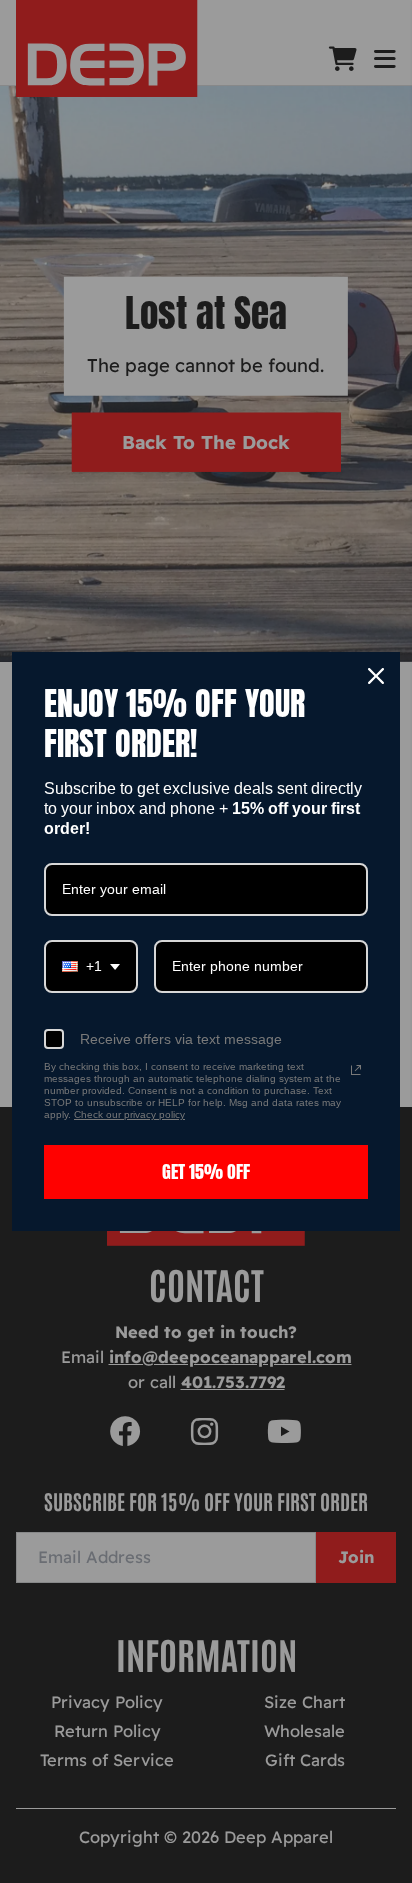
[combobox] (91, 966)
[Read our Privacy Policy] (356, 1070)
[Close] (376, 676)
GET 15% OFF (206, 1171)
